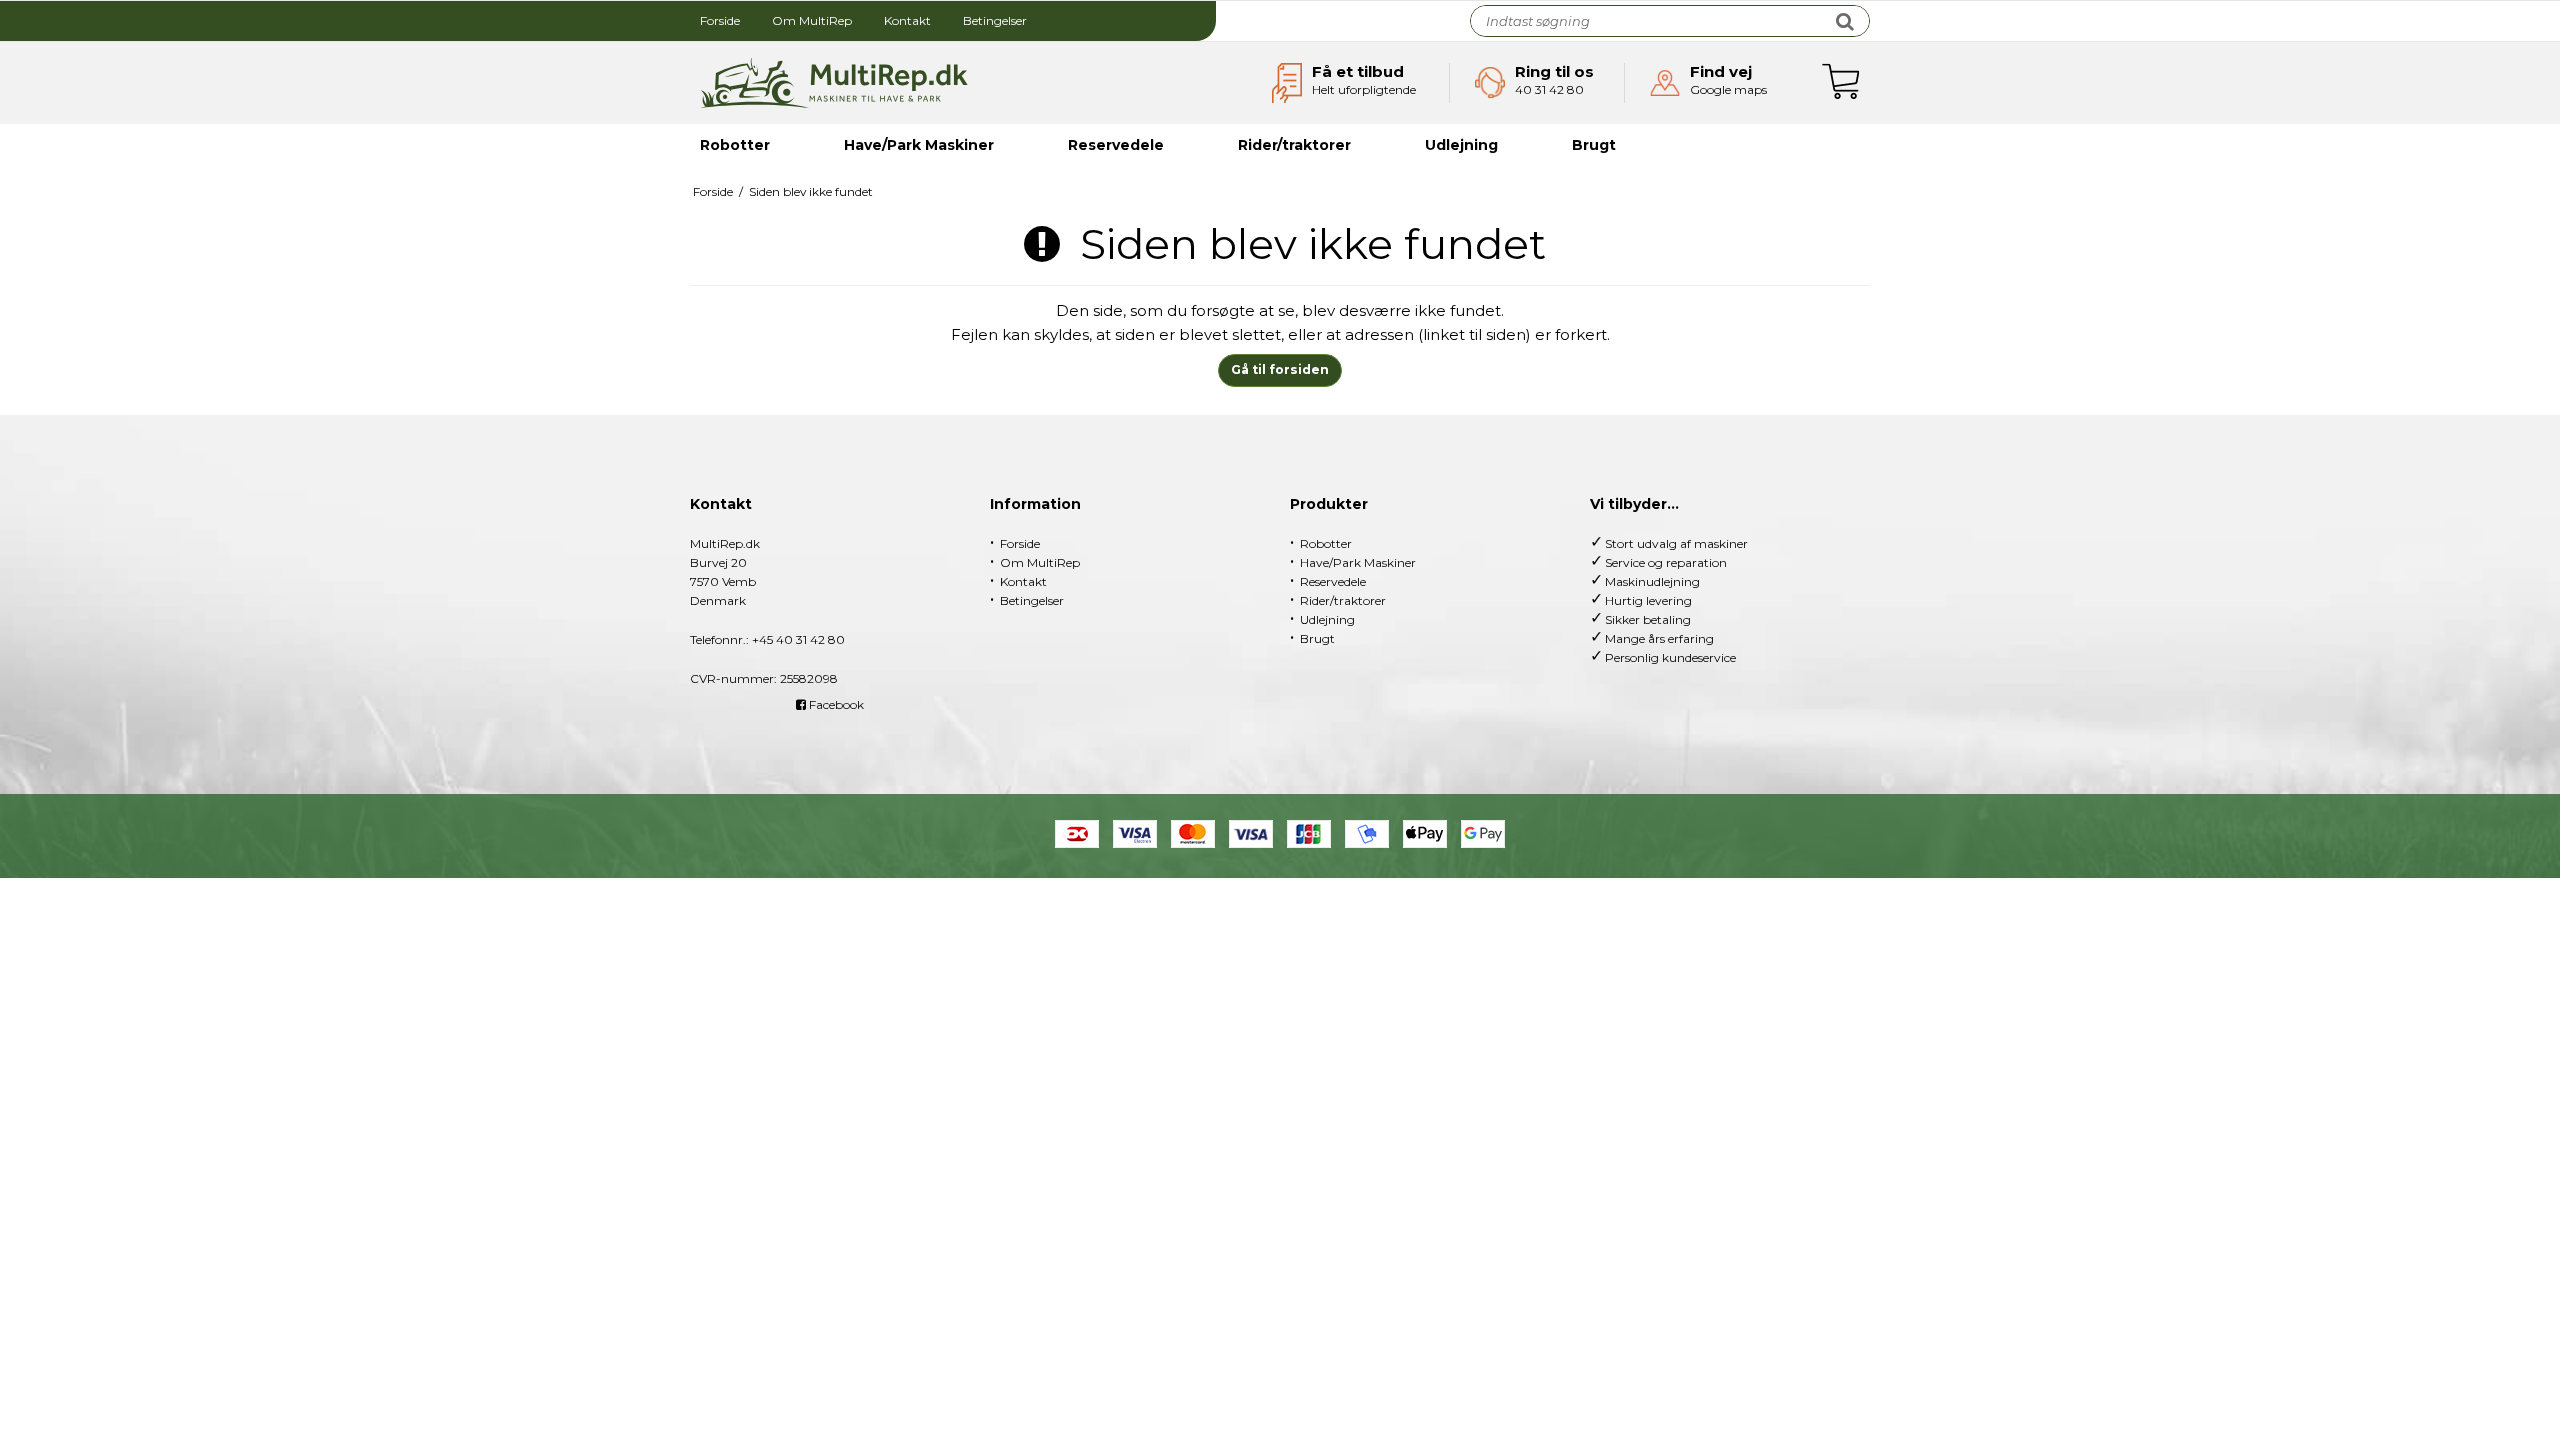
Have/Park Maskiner (919, 145)
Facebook (835, 704)
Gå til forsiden (1280, 369)
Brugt (1594, 145)
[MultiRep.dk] (834, 83)
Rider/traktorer (1294, 145)
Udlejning (1461, 145)
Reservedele (1116, 145)
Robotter (735, 145)
